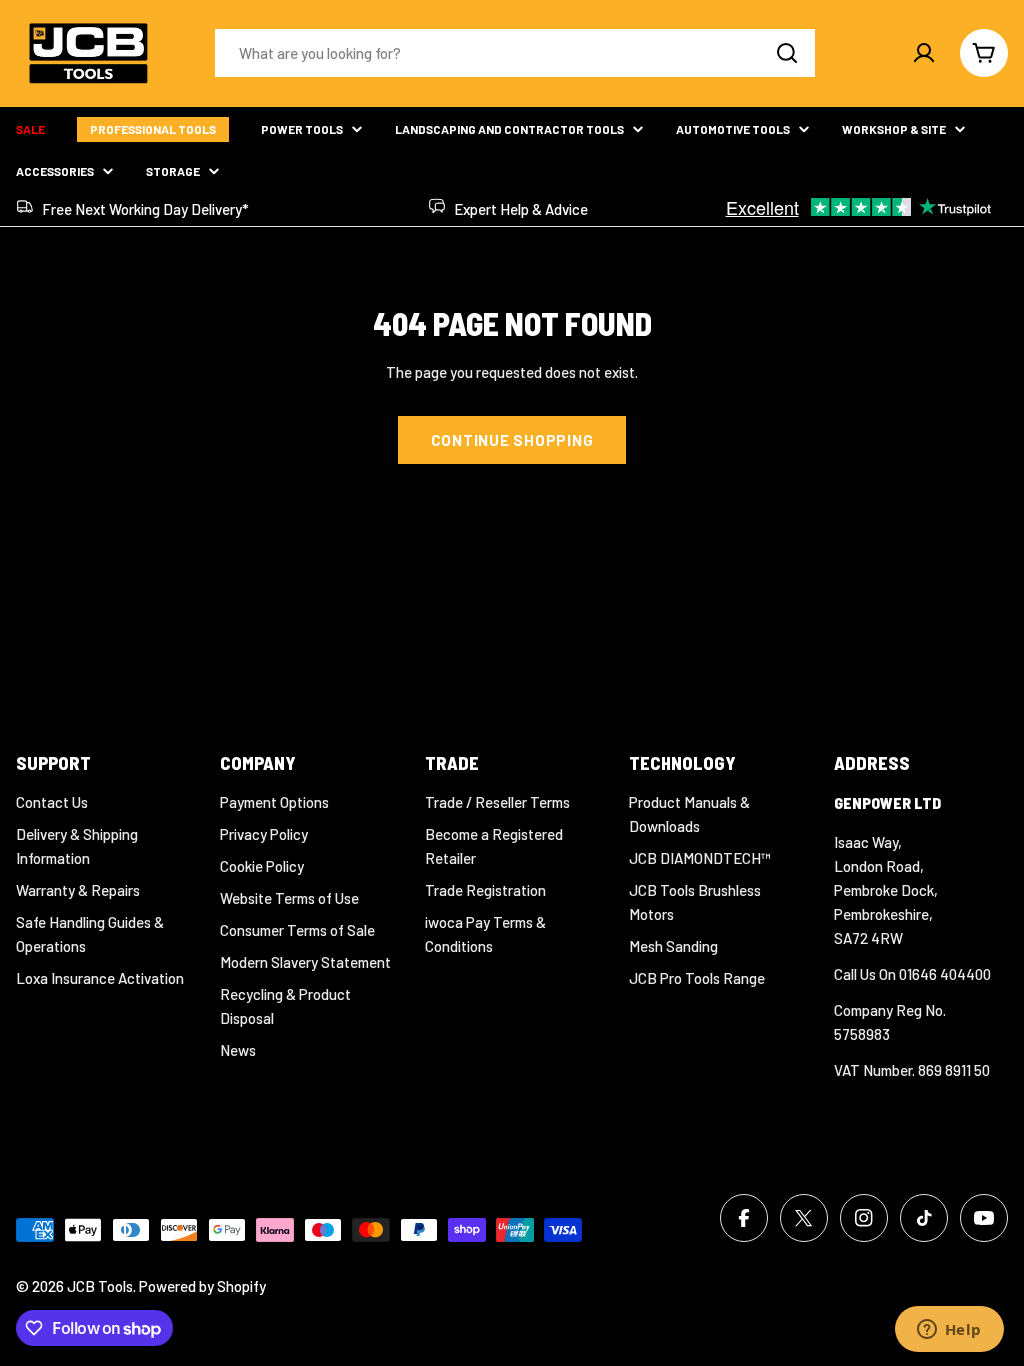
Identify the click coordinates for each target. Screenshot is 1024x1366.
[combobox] (515, 53)
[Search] (787, 53)
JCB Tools (100, 1286)
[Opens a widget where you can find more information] (949, 1331)
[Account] (924, 53)
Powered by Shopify (202, 1286)
